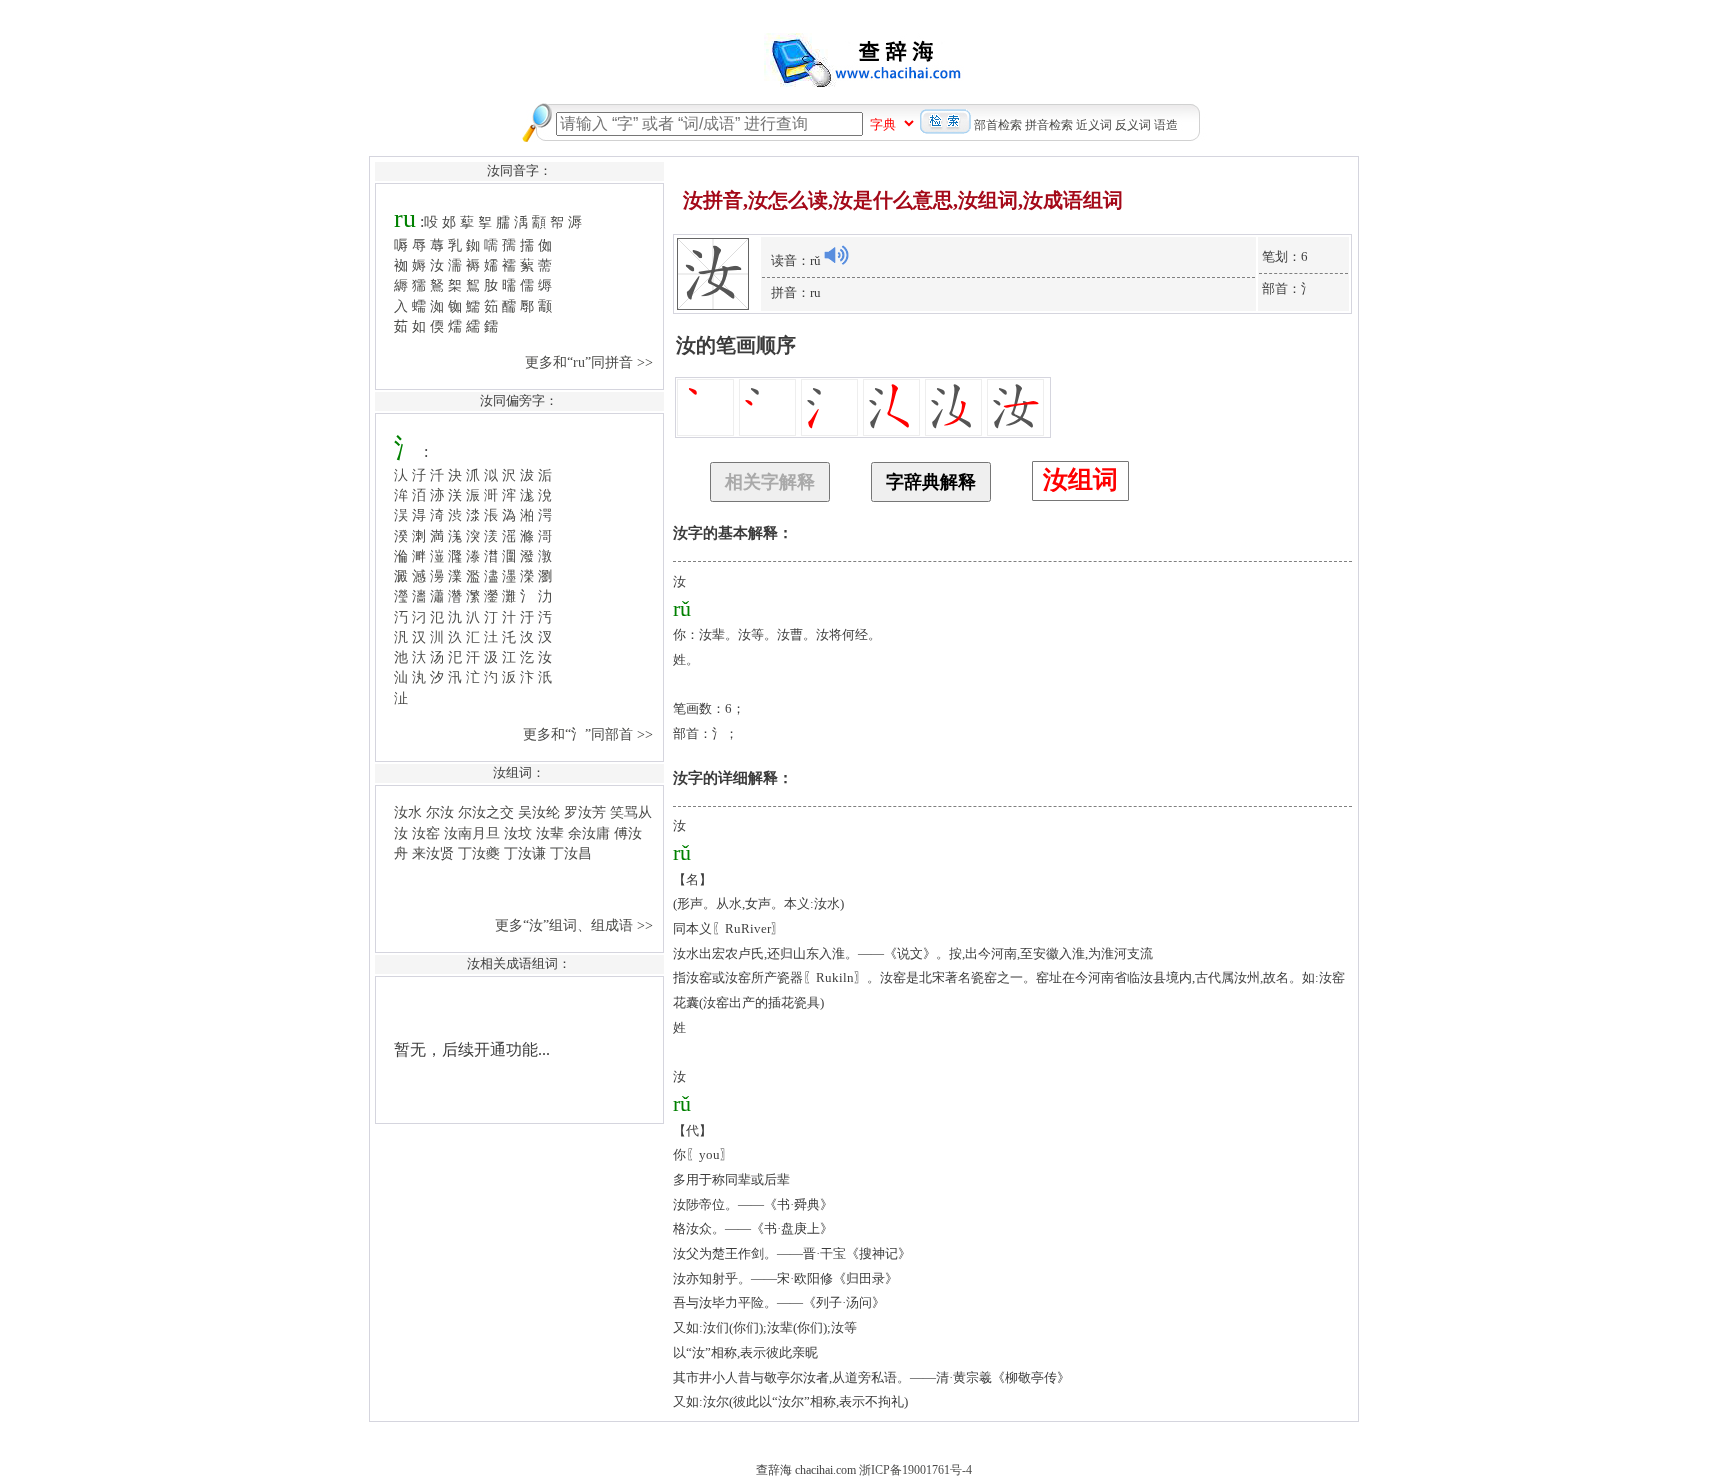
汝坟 (518, 833)
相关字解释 (770, 482)
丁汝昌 (571, 853)
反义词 (1133, 125)
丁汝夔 (479, 853)
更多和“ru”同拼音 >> (591, 362)
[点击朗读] (836, 255)
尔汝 (440, 812)
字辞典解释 (931, 482)
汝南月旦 (472, 833)
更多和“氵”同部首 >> (590, 734)
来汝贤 (433, 853)
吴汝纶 (539, 812)
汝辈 (550, 833)
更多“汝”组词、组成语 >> (576, 925)
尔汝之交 (486, 812)
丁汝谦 (525, 853)
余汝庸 (589, 833)
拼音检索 (1049, 125)
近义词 (1094, 125)
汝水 (408, 812)
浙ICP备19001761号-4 (915, 1470)
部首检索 (998, 125)
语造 (1166, 125)
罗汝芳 (585, 812)
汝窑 (426, 833)
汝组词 (1080, 479)
